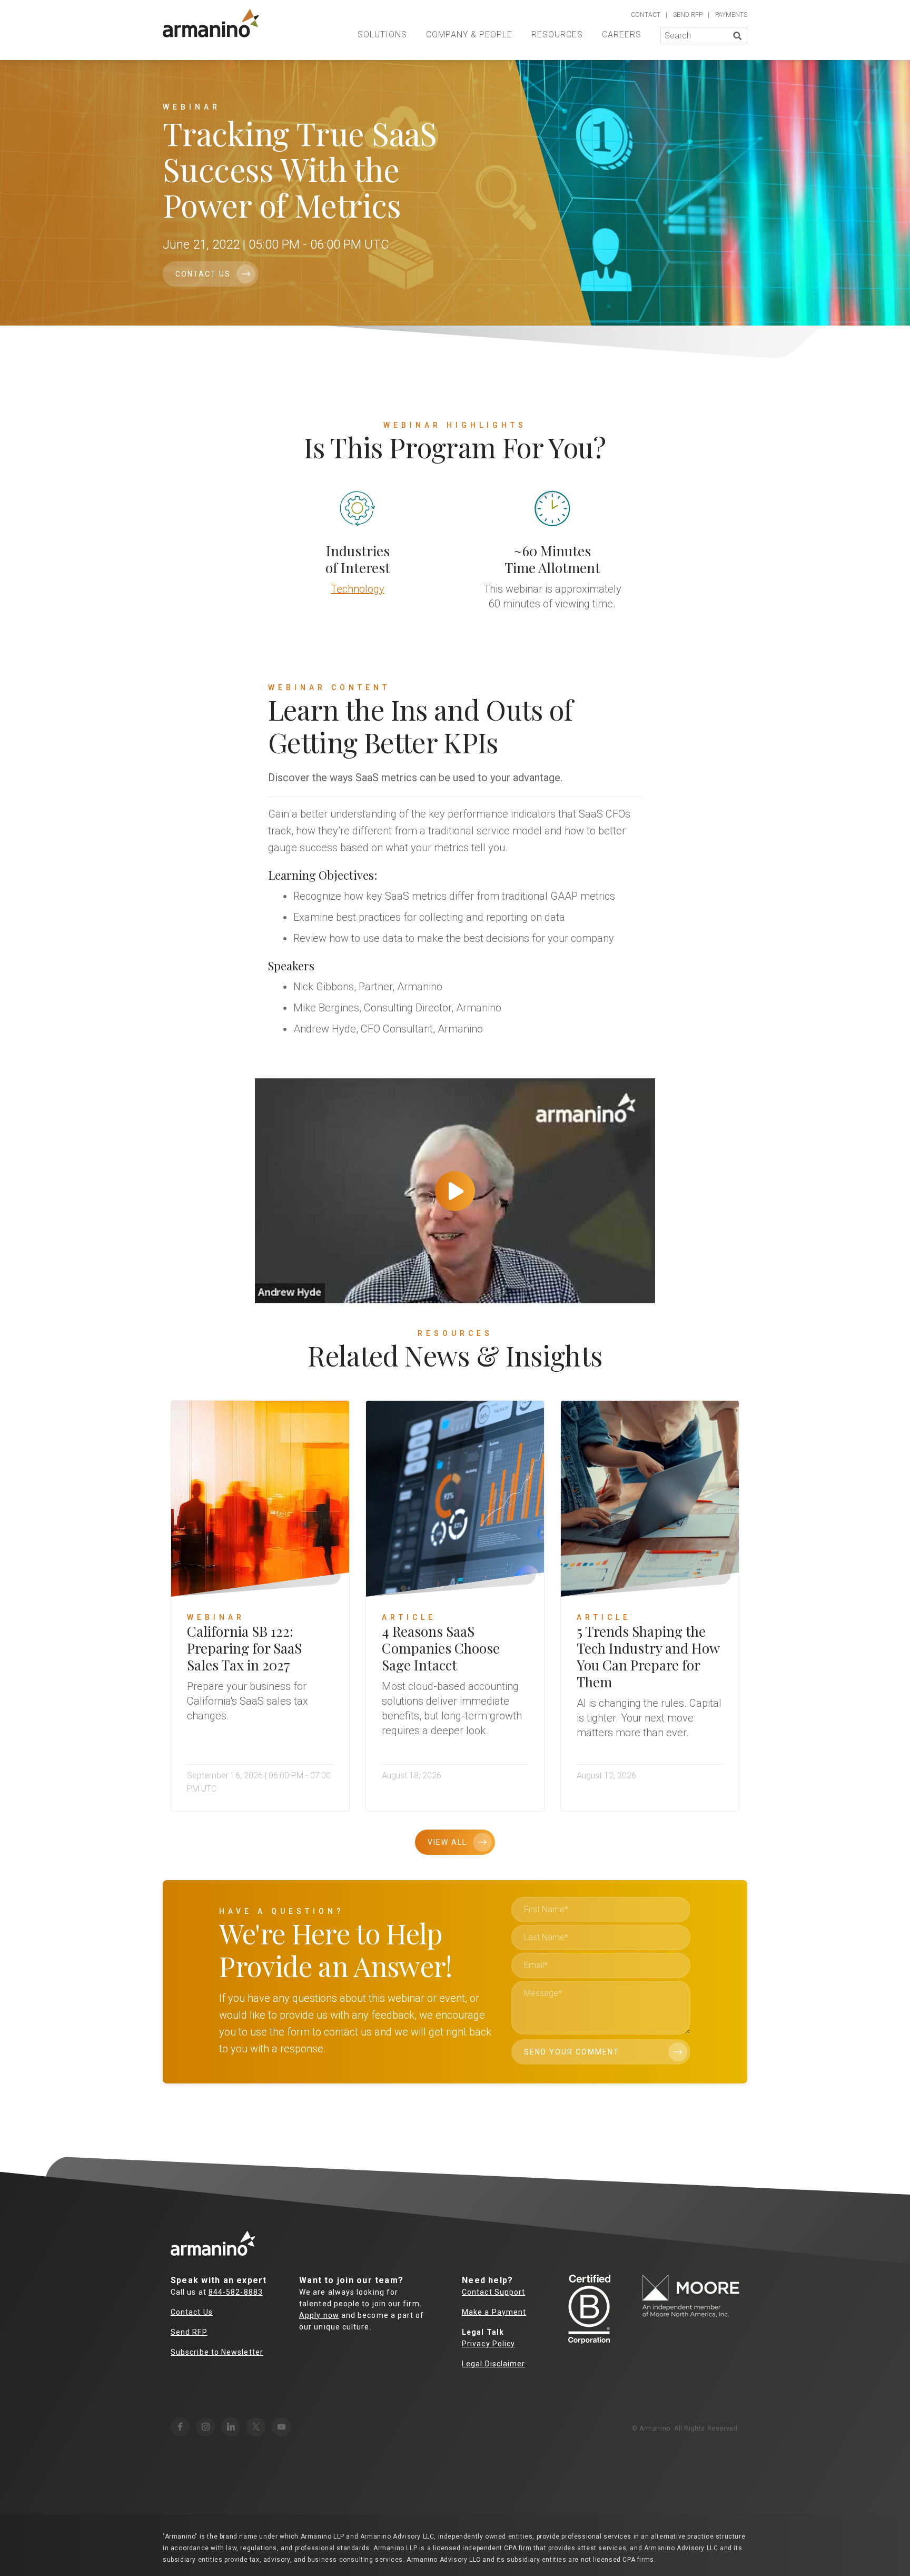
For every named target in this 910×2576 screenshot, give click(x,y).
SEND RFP (688, 15)
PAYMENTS (731, 15)
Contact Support (493, 2292)
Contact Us (203, 274)
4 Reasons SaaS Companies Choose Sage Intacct (441, 1648)
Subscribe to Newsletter (217, 2352)
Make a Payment (494, 2312)
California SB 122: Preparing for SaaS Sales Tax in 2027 (244, 1648)
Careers (622, 35)
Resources (557, 35)
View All (447, 1842)
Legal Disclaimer (493, 2364)
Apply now (319, 2315)
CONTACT (646, 15)
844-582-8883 (236, 2292)
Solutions (382, 35)
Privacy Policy (488, 2344)
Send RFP (189, 2332)
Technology (358, 589)
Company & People (469, 35)
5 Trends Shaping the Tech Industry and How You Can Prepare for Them (648, 1656)
